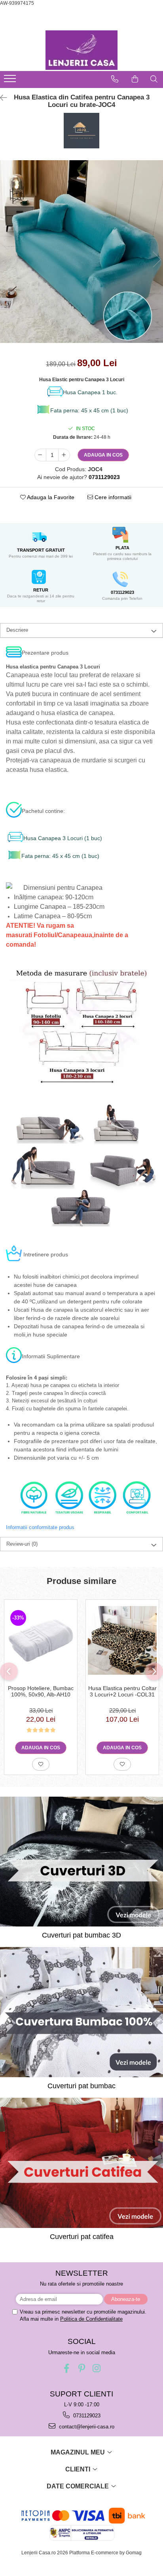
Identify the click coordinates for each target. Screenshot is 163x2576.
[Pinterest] (82, 2368)
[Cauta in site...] (154, 79)
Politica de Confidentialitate (91, 2319)
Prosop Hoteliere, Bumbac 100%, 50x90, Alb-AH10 (41, 1691)
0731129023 (86, 2416)
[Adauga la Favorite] (41, 1764)
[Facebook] (67, 2368)
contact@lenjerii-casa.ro (86, 2427)
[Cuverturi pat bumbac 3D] (81, 1862)
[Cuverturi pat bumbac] (81, 2012)
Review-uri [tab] (22, 1544)
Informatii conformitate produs (40, 1527)
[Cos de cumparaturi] (135, 79)
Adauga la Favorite (50, 497)
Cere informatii (112, 497)
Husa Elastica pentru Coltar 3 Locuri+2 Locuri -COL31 (122, 1691)
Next (157, 259)
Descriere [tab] (17, 630)
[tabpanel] (81, 252)
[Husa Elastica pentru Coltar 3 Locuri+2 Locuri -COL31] (122, 1640)
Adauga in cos (103, 455)
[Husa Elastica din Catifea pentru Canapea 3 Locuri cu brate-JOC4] (81, 252)
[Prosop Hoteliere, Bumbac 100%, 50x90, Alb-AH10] (41, 1640)
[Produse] (11, 81)
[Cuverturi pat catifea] (81, 2163)
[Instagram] (97, 2368)
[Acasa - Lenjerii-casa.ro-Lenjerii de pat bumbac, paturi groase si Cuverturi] (81, 50)
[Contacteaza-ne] (115, 79)
